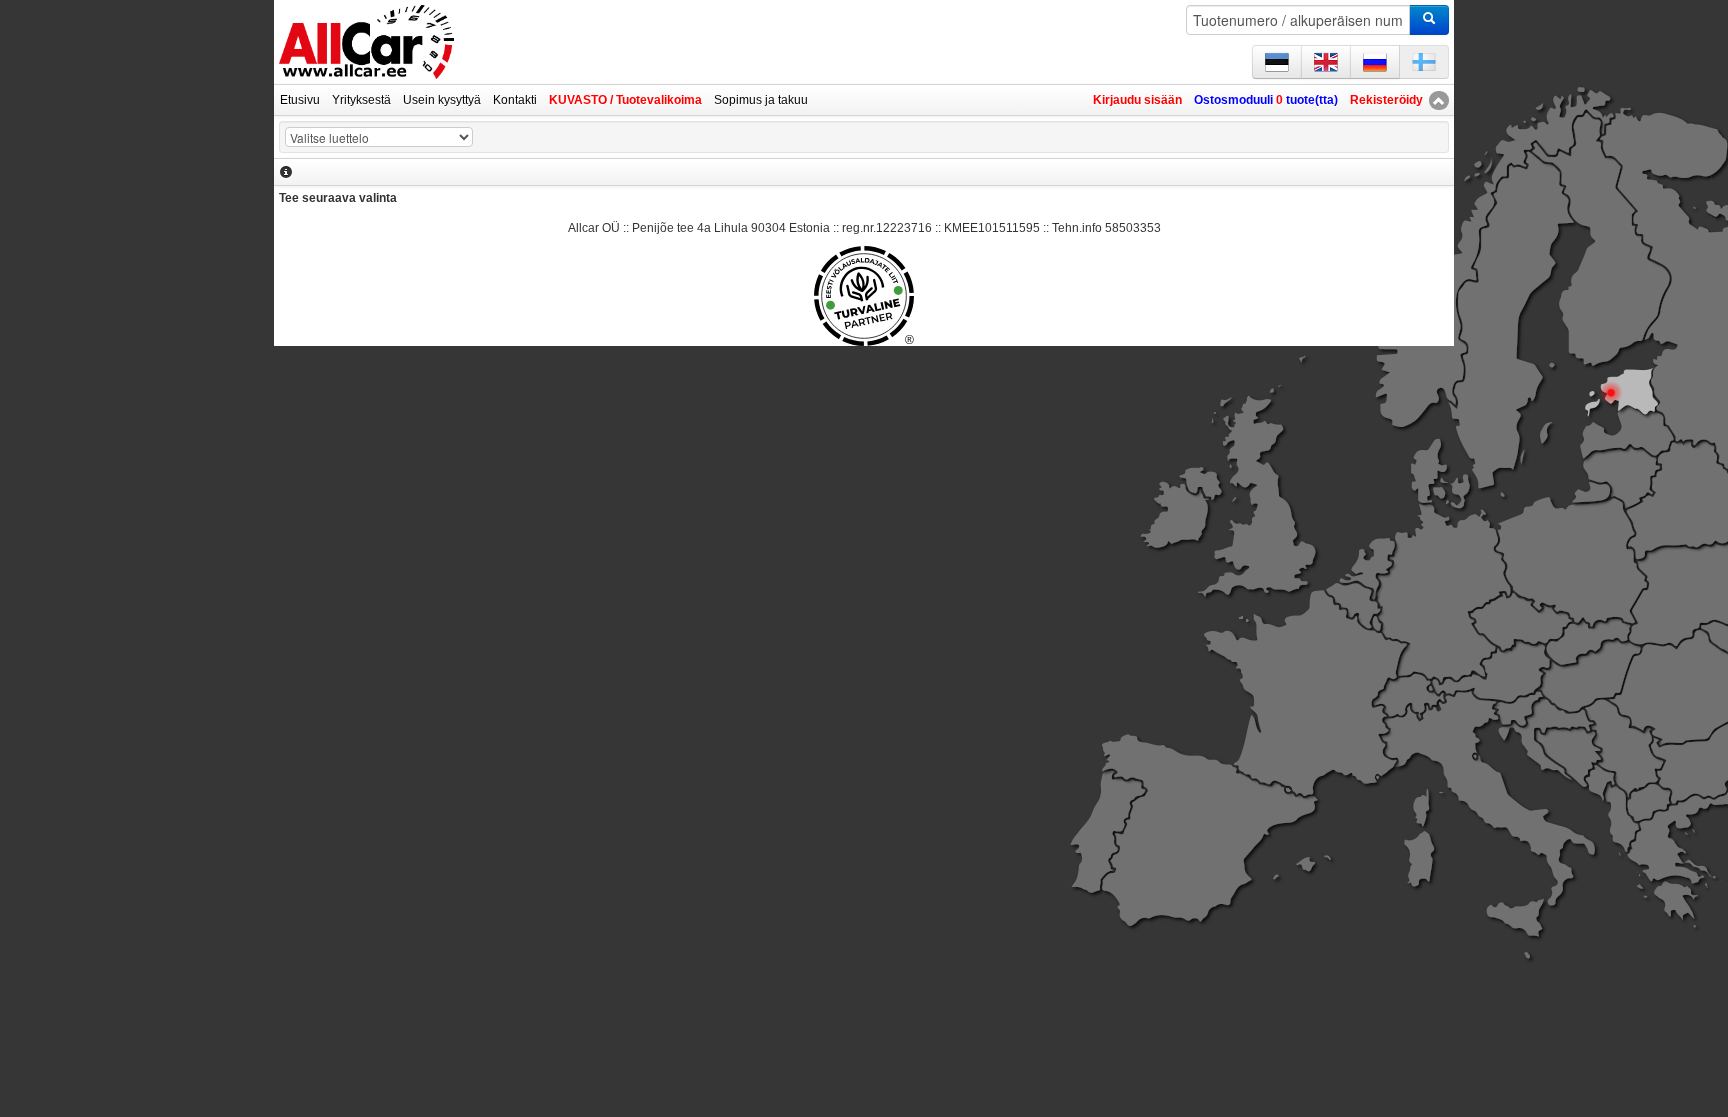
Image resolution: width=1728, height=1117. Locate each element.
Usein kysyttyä (442, 100)
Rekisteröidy (1386, 100)
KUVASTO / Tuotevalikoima (625, 100)
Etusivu (300, 100)
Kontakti (515, 100)
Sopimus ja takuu (761, 100)
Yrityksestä (361, 100)
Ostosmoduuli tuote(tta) (1266, 100)
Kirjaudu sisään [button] (1137, 100)
